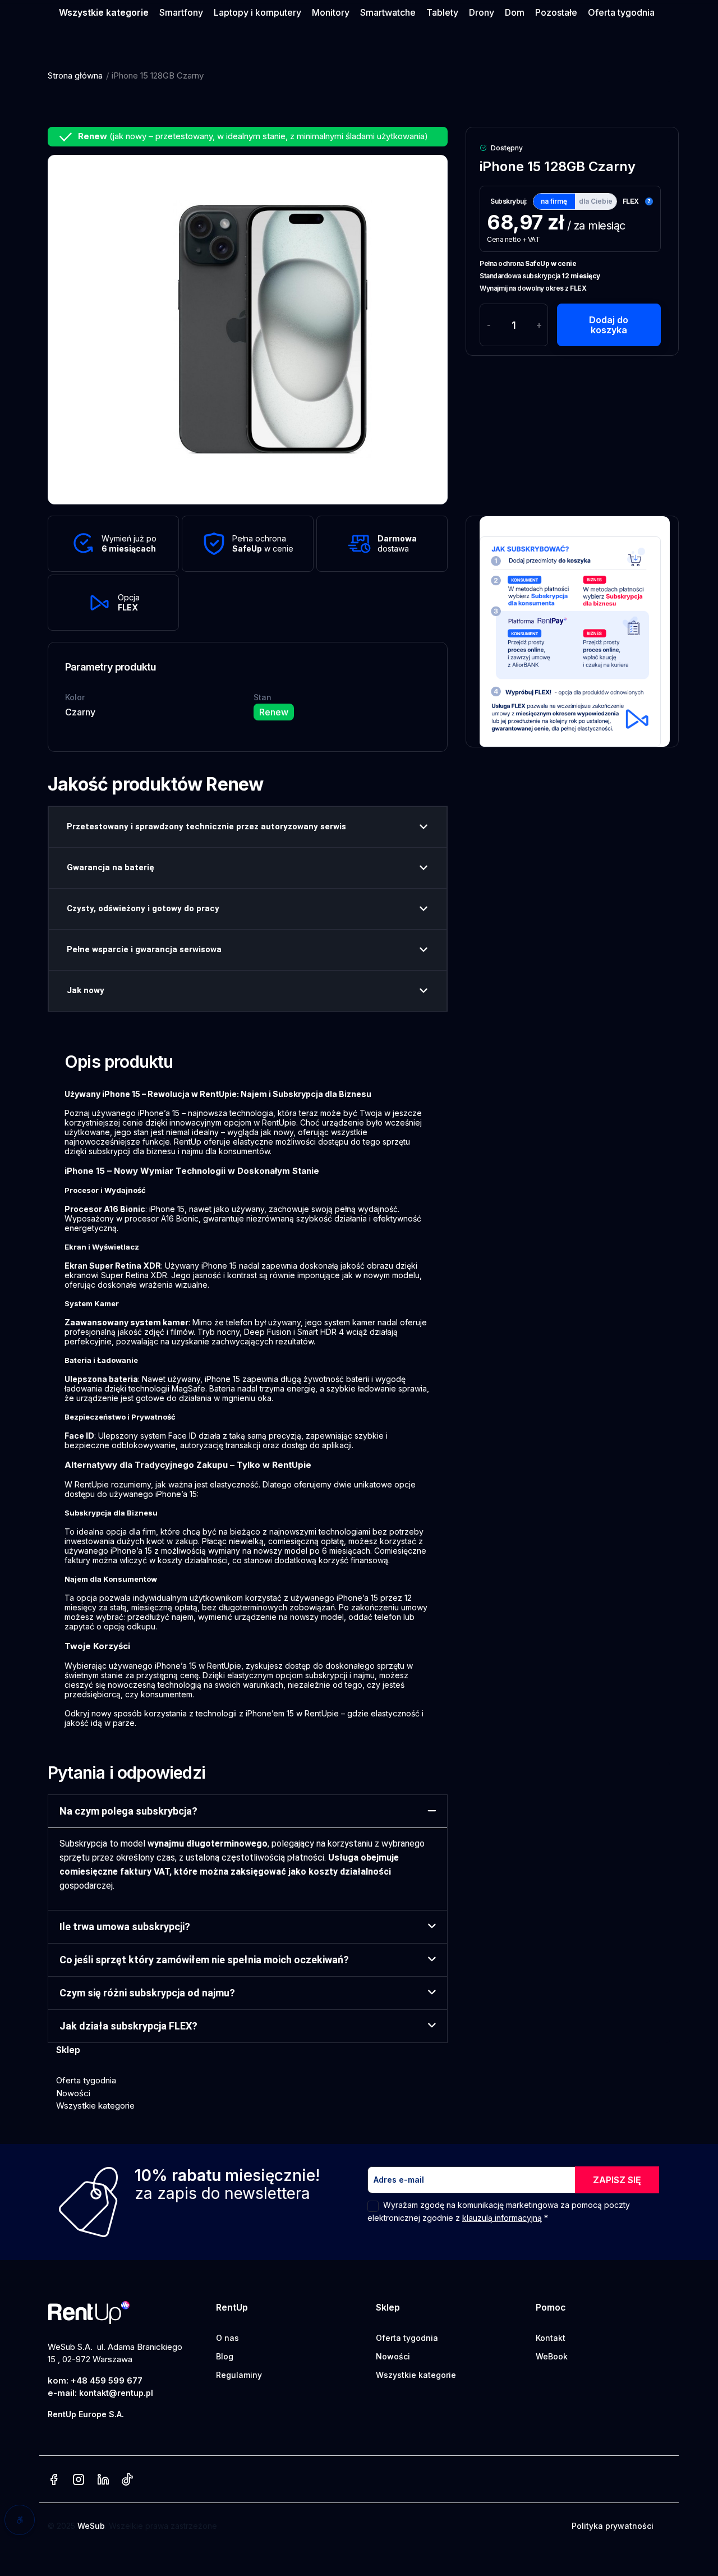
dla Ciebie (596, 201)
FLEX (631, 201)
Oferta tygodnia (86, 2080)
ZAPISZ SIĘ (617, 2180)
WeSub (91, 2526)
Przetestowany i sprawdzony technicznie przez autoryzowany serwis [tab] (206, 826)
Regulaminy (239, 2375)
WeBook (552, 2356)
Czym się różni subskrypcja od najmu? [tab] (147, 1993)
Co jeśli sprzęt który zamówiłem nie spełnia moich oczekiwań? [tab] (204, 1960)
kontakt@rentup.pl (116, 2393)
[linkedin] (103, 2480)
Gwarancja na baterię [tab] (111, 867)
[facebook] (54, 2480)
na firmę (554, 201)
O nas (227, 2338)
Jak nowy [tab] (86, 990)
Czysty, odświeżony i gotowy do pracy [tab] (143, 908)
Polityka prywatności (613, 2526)
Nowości (73, 2093)
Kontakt (551, 2338)
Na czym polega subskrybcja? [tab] (128, 1811)
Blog (225, 2356)
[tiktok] (127, 2480)
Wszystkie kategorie (95, 2106)
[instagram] (79, 2480)
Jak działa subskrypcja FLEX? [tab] (128, 2026)
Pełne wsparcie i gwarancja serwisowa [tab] (144, 949)
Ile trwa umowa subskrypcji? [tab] (125, 1927)
